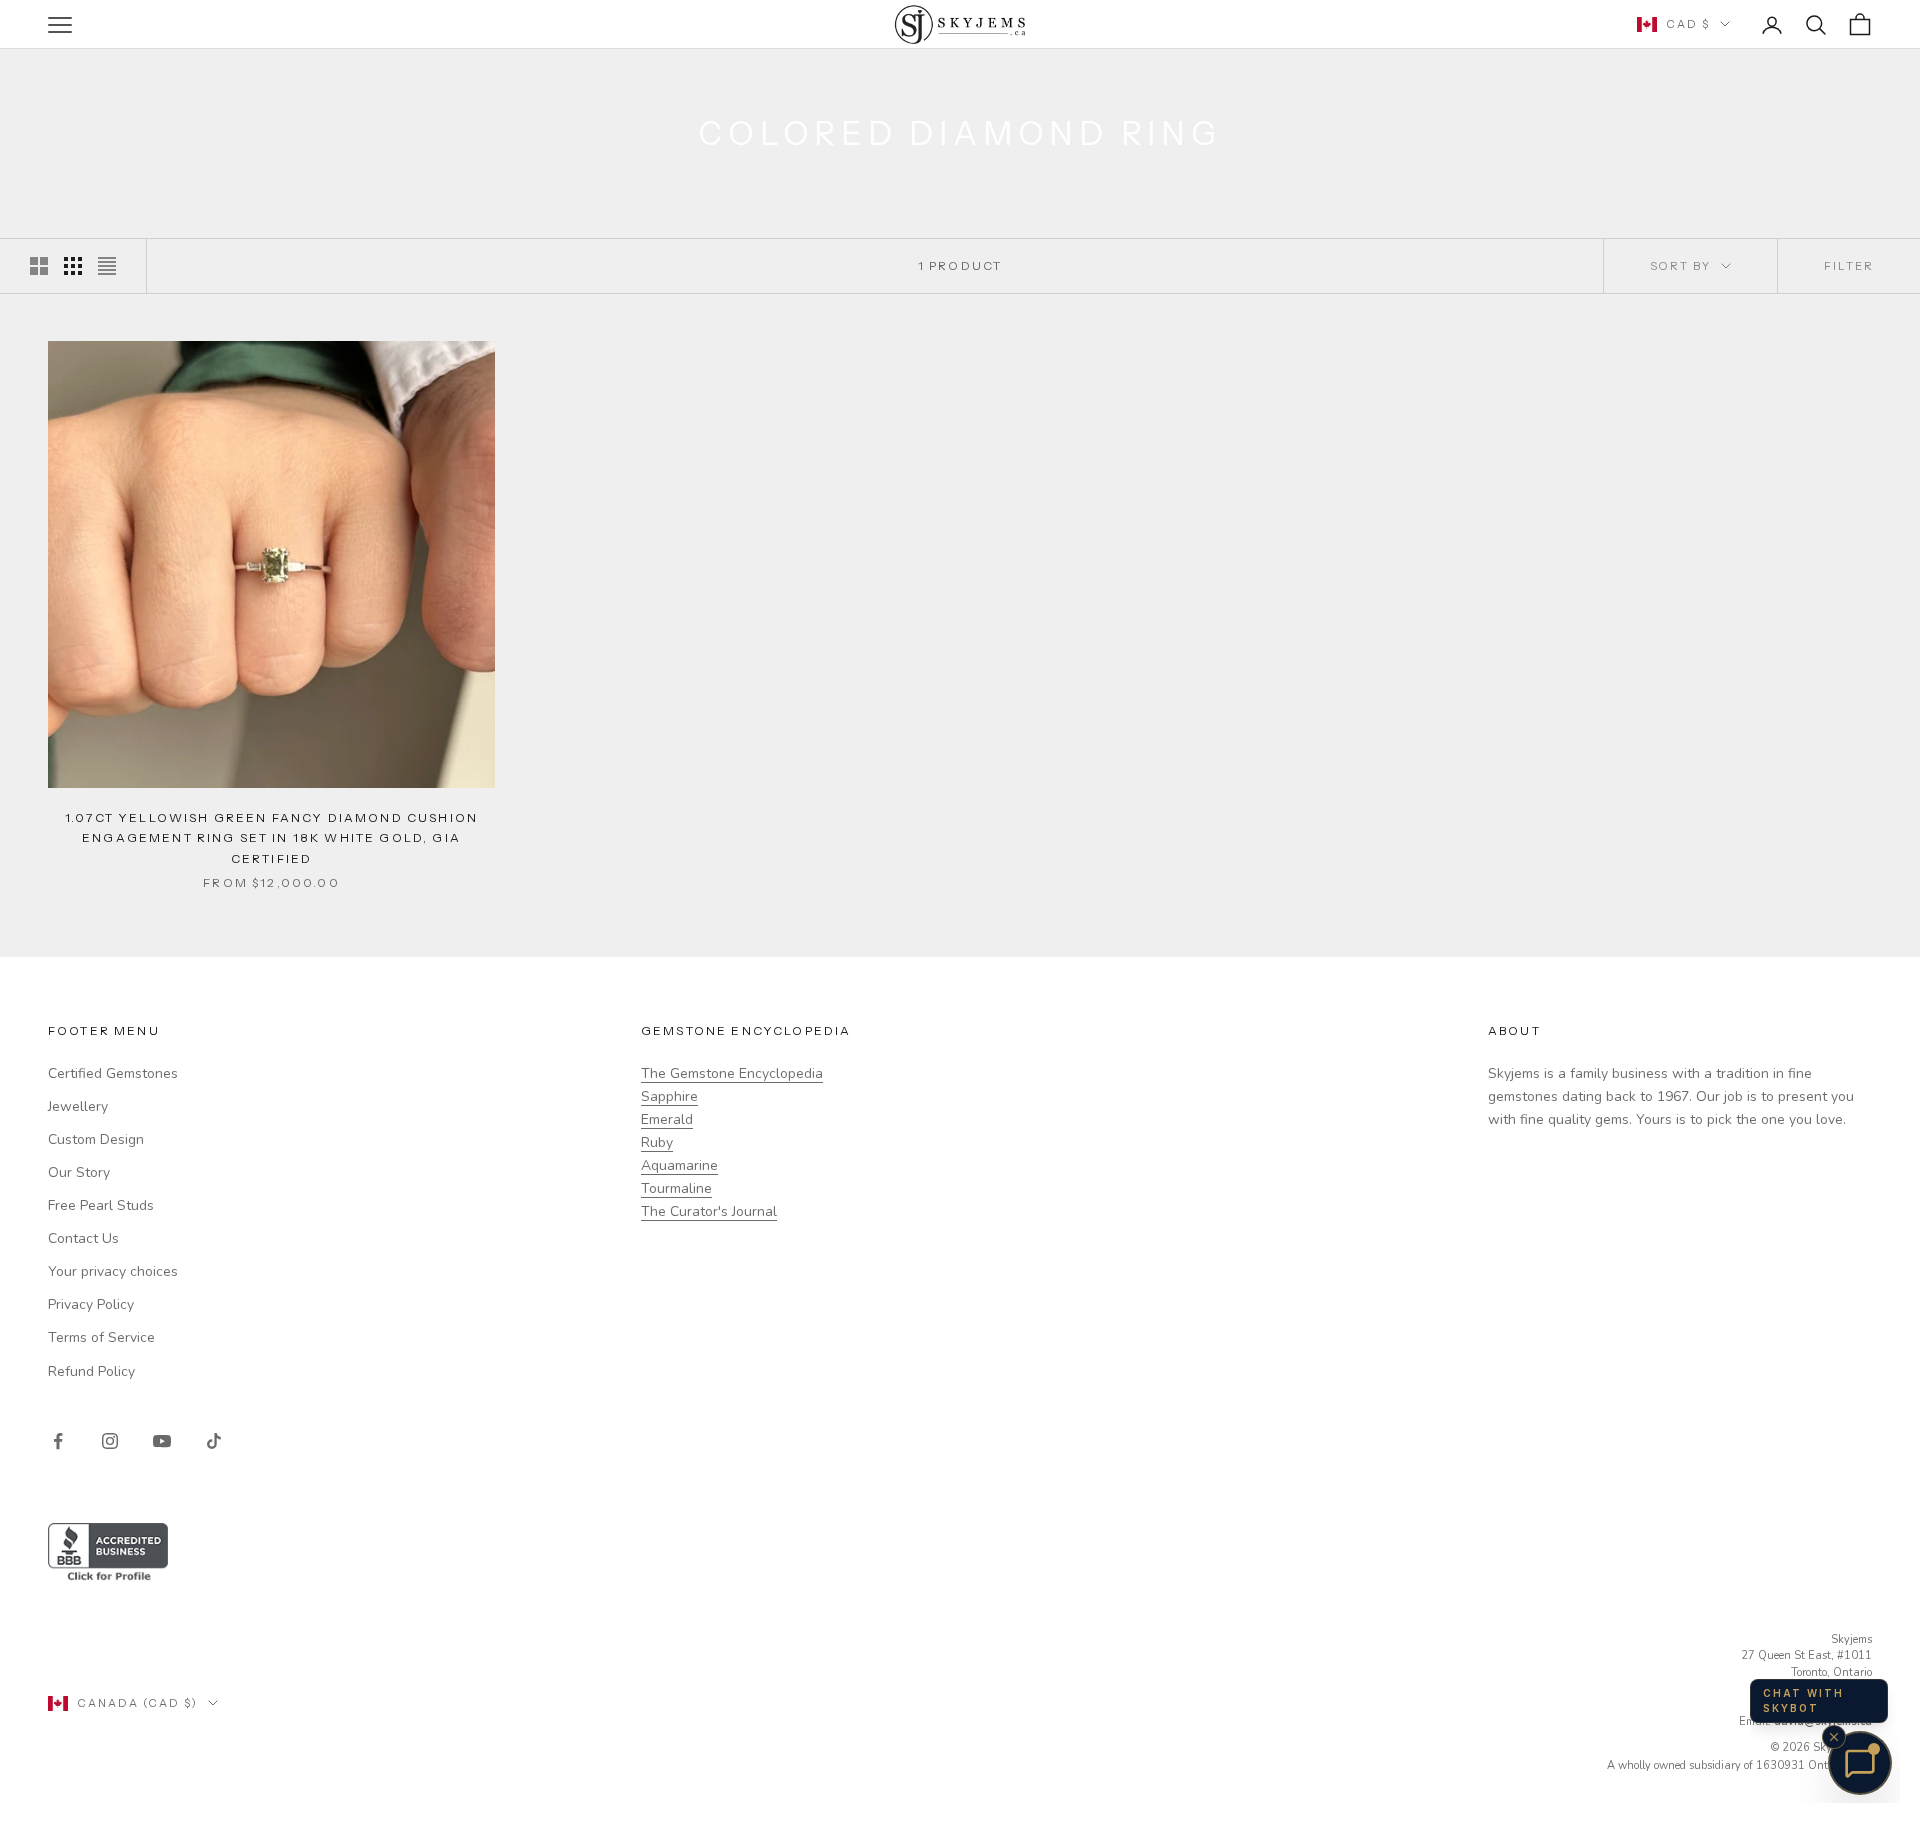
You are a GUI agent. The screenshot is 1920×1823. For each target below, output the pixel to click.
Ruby (657, 1142)
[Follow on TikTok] (214, 1441)
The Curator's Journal (709, 1211)
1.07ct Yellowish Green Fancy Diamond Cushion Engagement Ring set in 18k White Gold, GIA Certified (271, 838)
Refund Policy (91, 1371)
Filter (1849, 266)
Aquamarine (679, 1165)
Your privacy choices (113, 1271)
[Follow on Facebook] (58, 1441)
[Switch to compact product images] (107, 266)
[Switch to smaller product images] (73, 266)
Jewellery (78, 1106)
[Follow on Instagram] (110, 1441)
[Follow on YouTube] (162, 1441)
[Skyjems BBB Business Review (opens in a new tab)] (960, 1553)
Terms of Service (101, 1337)
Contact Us (83, 1238)
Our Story (79, 1172)
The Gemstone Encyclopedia (732, 1073)
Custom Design (96, 1139)
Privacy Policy (91, 1304)
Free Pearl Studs (101, 1205)
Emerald (667, 1119)
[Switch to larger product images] (39, 266)
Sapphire (669, 1096)
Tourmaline (676, 1188)
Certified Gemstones (113, 1073)
